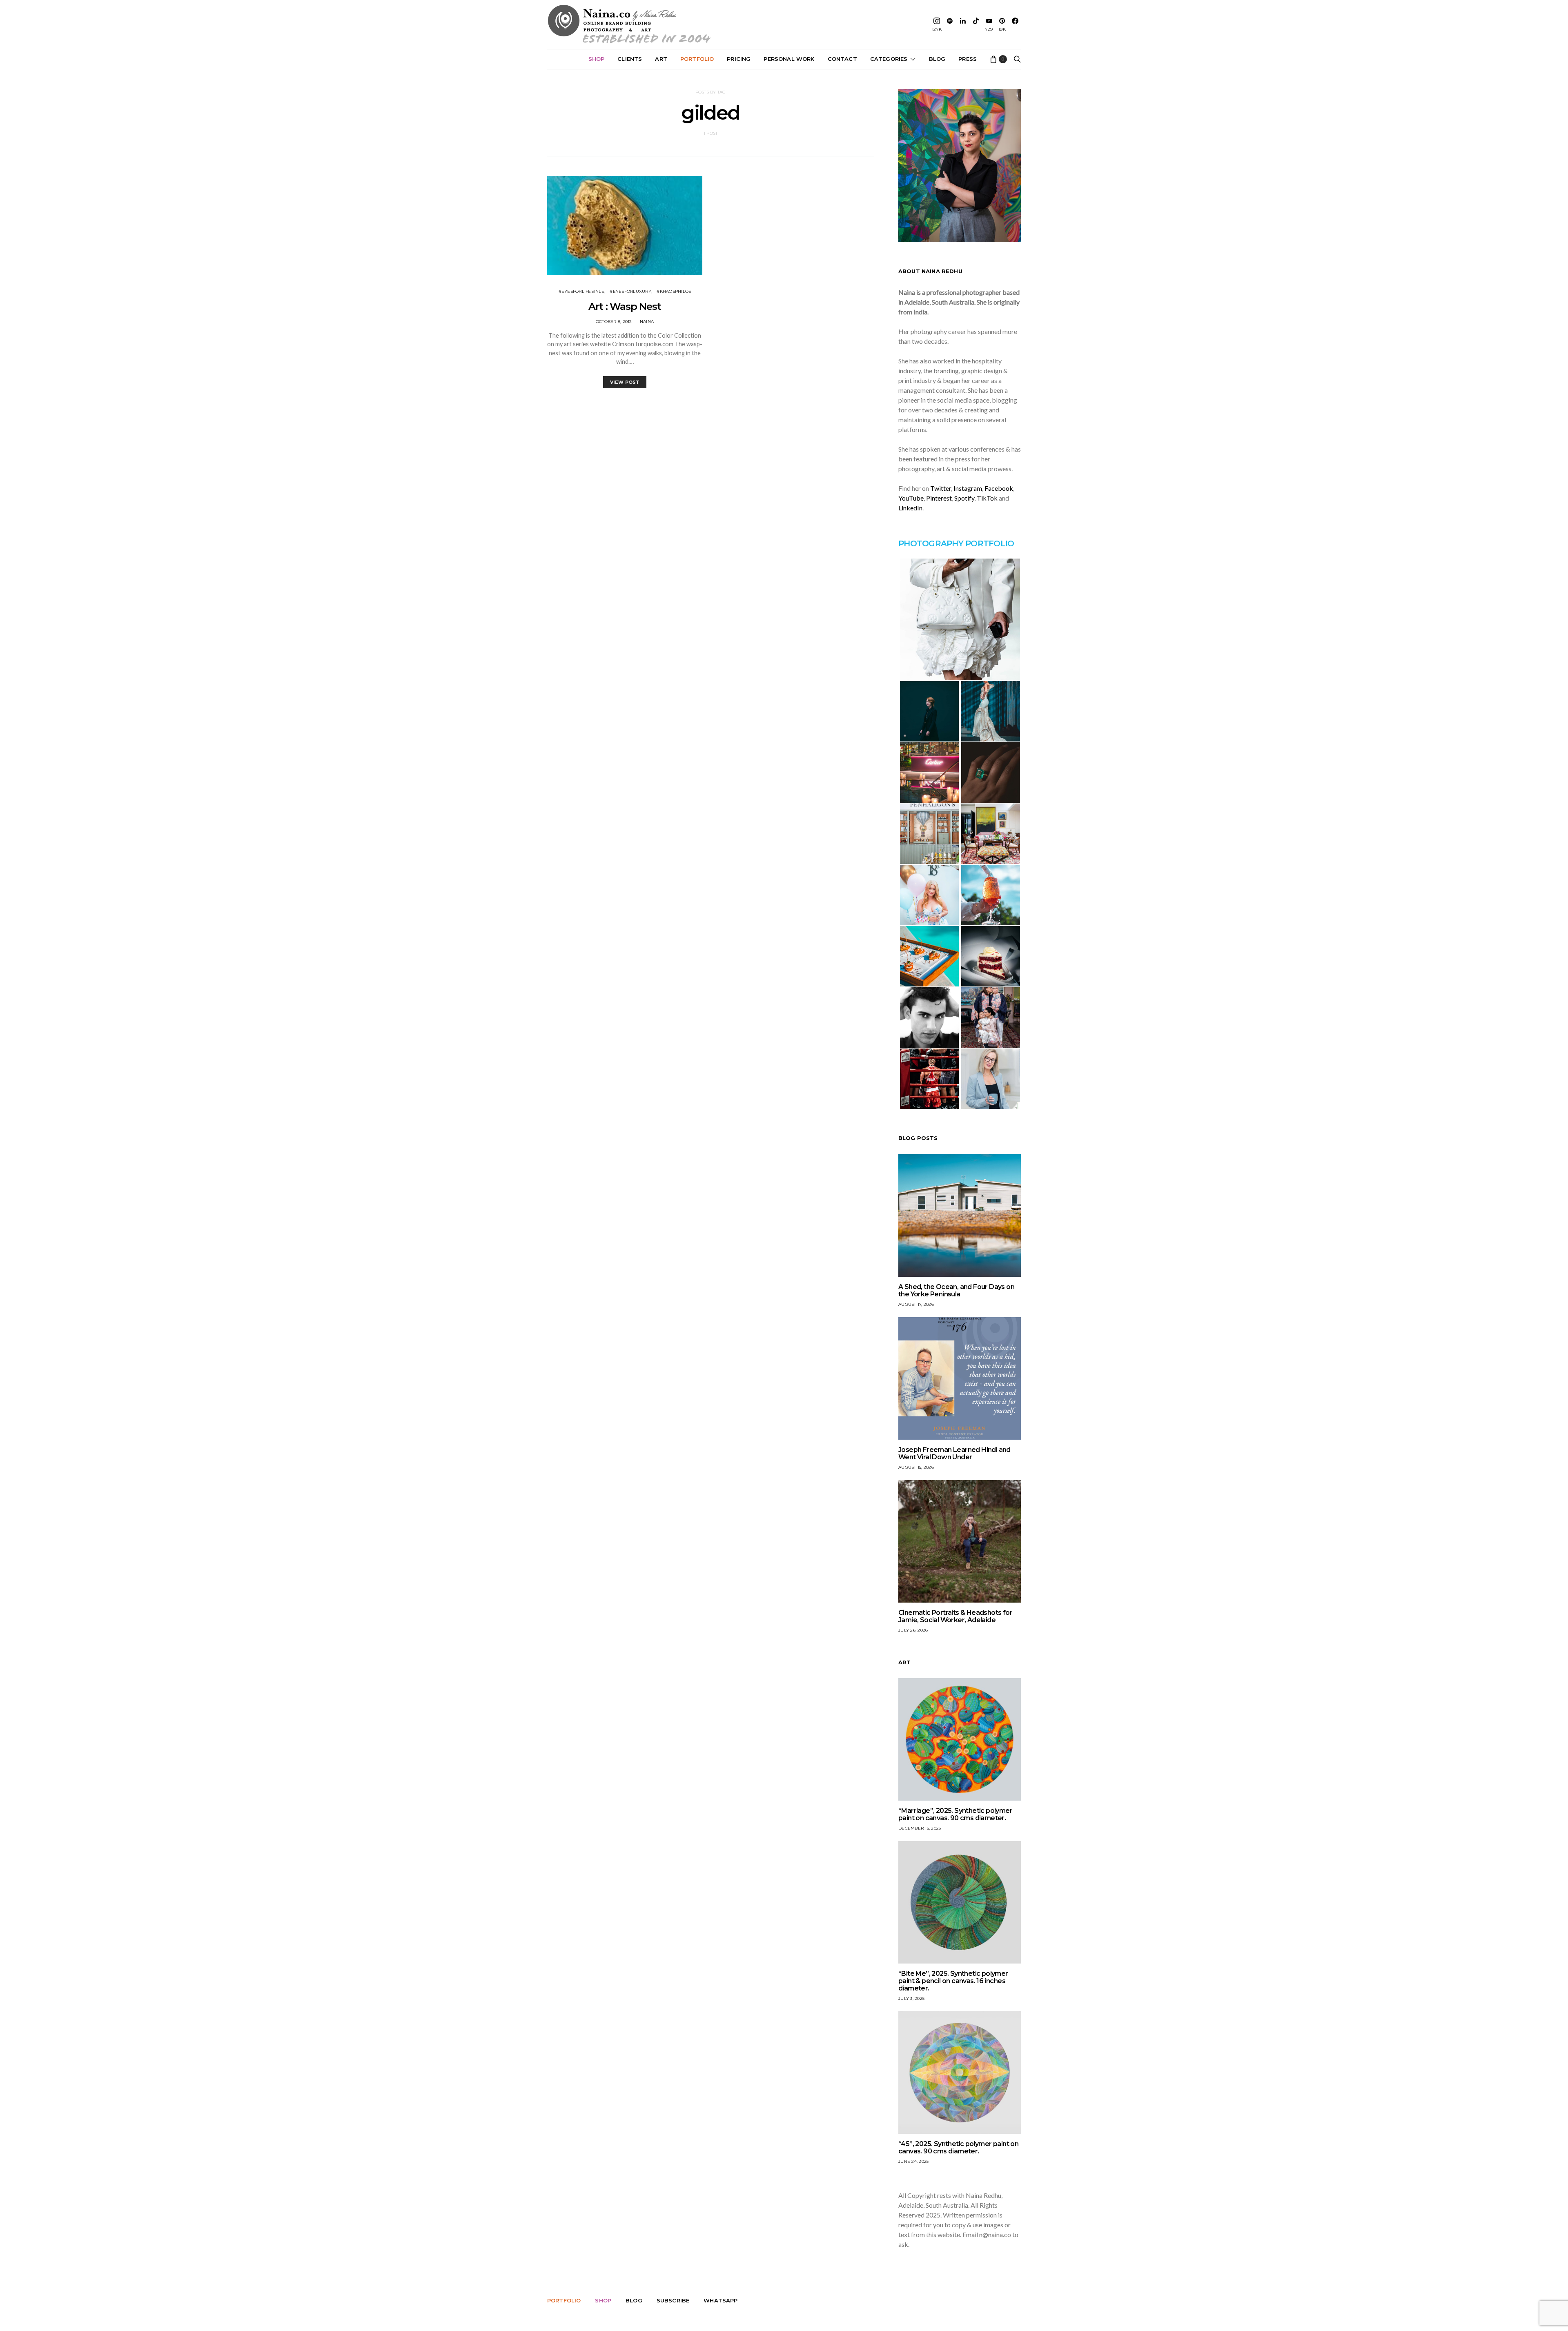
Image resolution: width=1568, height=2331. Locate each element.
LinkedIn (910, 508)
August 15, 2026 (916, 1467)
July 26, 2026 (913, 1630)
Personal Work (789, 59)
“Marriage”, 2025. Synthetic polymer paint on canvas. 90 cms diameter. (955, 1814)
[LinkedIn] (963, 24)
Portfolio (697, 59)
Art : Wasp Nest (625, 306)
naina (647, 322)
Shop (597, 59)
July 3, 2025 (911, 1998)
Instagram (968, 488)
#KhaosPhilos (674, 291)
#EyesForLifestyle (581, 291)
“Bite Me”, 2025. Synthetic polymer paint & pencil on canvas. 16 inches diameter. (953, 1981)
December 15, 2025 (920, 1828)
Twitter (941, 488)
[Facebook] (1015, 24)
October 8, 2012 (614, 322)
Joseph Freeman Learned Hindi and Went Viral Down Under (954, 1453)
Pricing (739, 59)
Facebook (999, 488)
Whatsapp (721, 2300)
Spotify (964, 498)
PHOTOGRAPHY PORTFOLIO (956, 543)
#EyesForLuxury (630, 291)
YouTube (911, 498)
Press (968, 59)
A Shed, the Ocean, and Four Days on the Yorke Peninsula (956, 1290)
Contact (842, 59)
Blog (937, 59)
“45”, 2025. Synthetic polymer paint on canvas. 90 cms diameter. (958, 2147)
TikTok (987, 498)
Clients (630, 59)
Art (661, 59)
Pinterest (939, 498)
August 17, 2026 (916, 1304)
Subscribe (673, 2300)
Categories (889, 59)
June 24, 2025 (913, 2161)
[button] (960, 619)
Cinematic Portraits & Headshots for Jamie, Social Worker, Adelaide (955, 1616)
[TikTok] (976, 24)
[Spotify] (950, 24)
